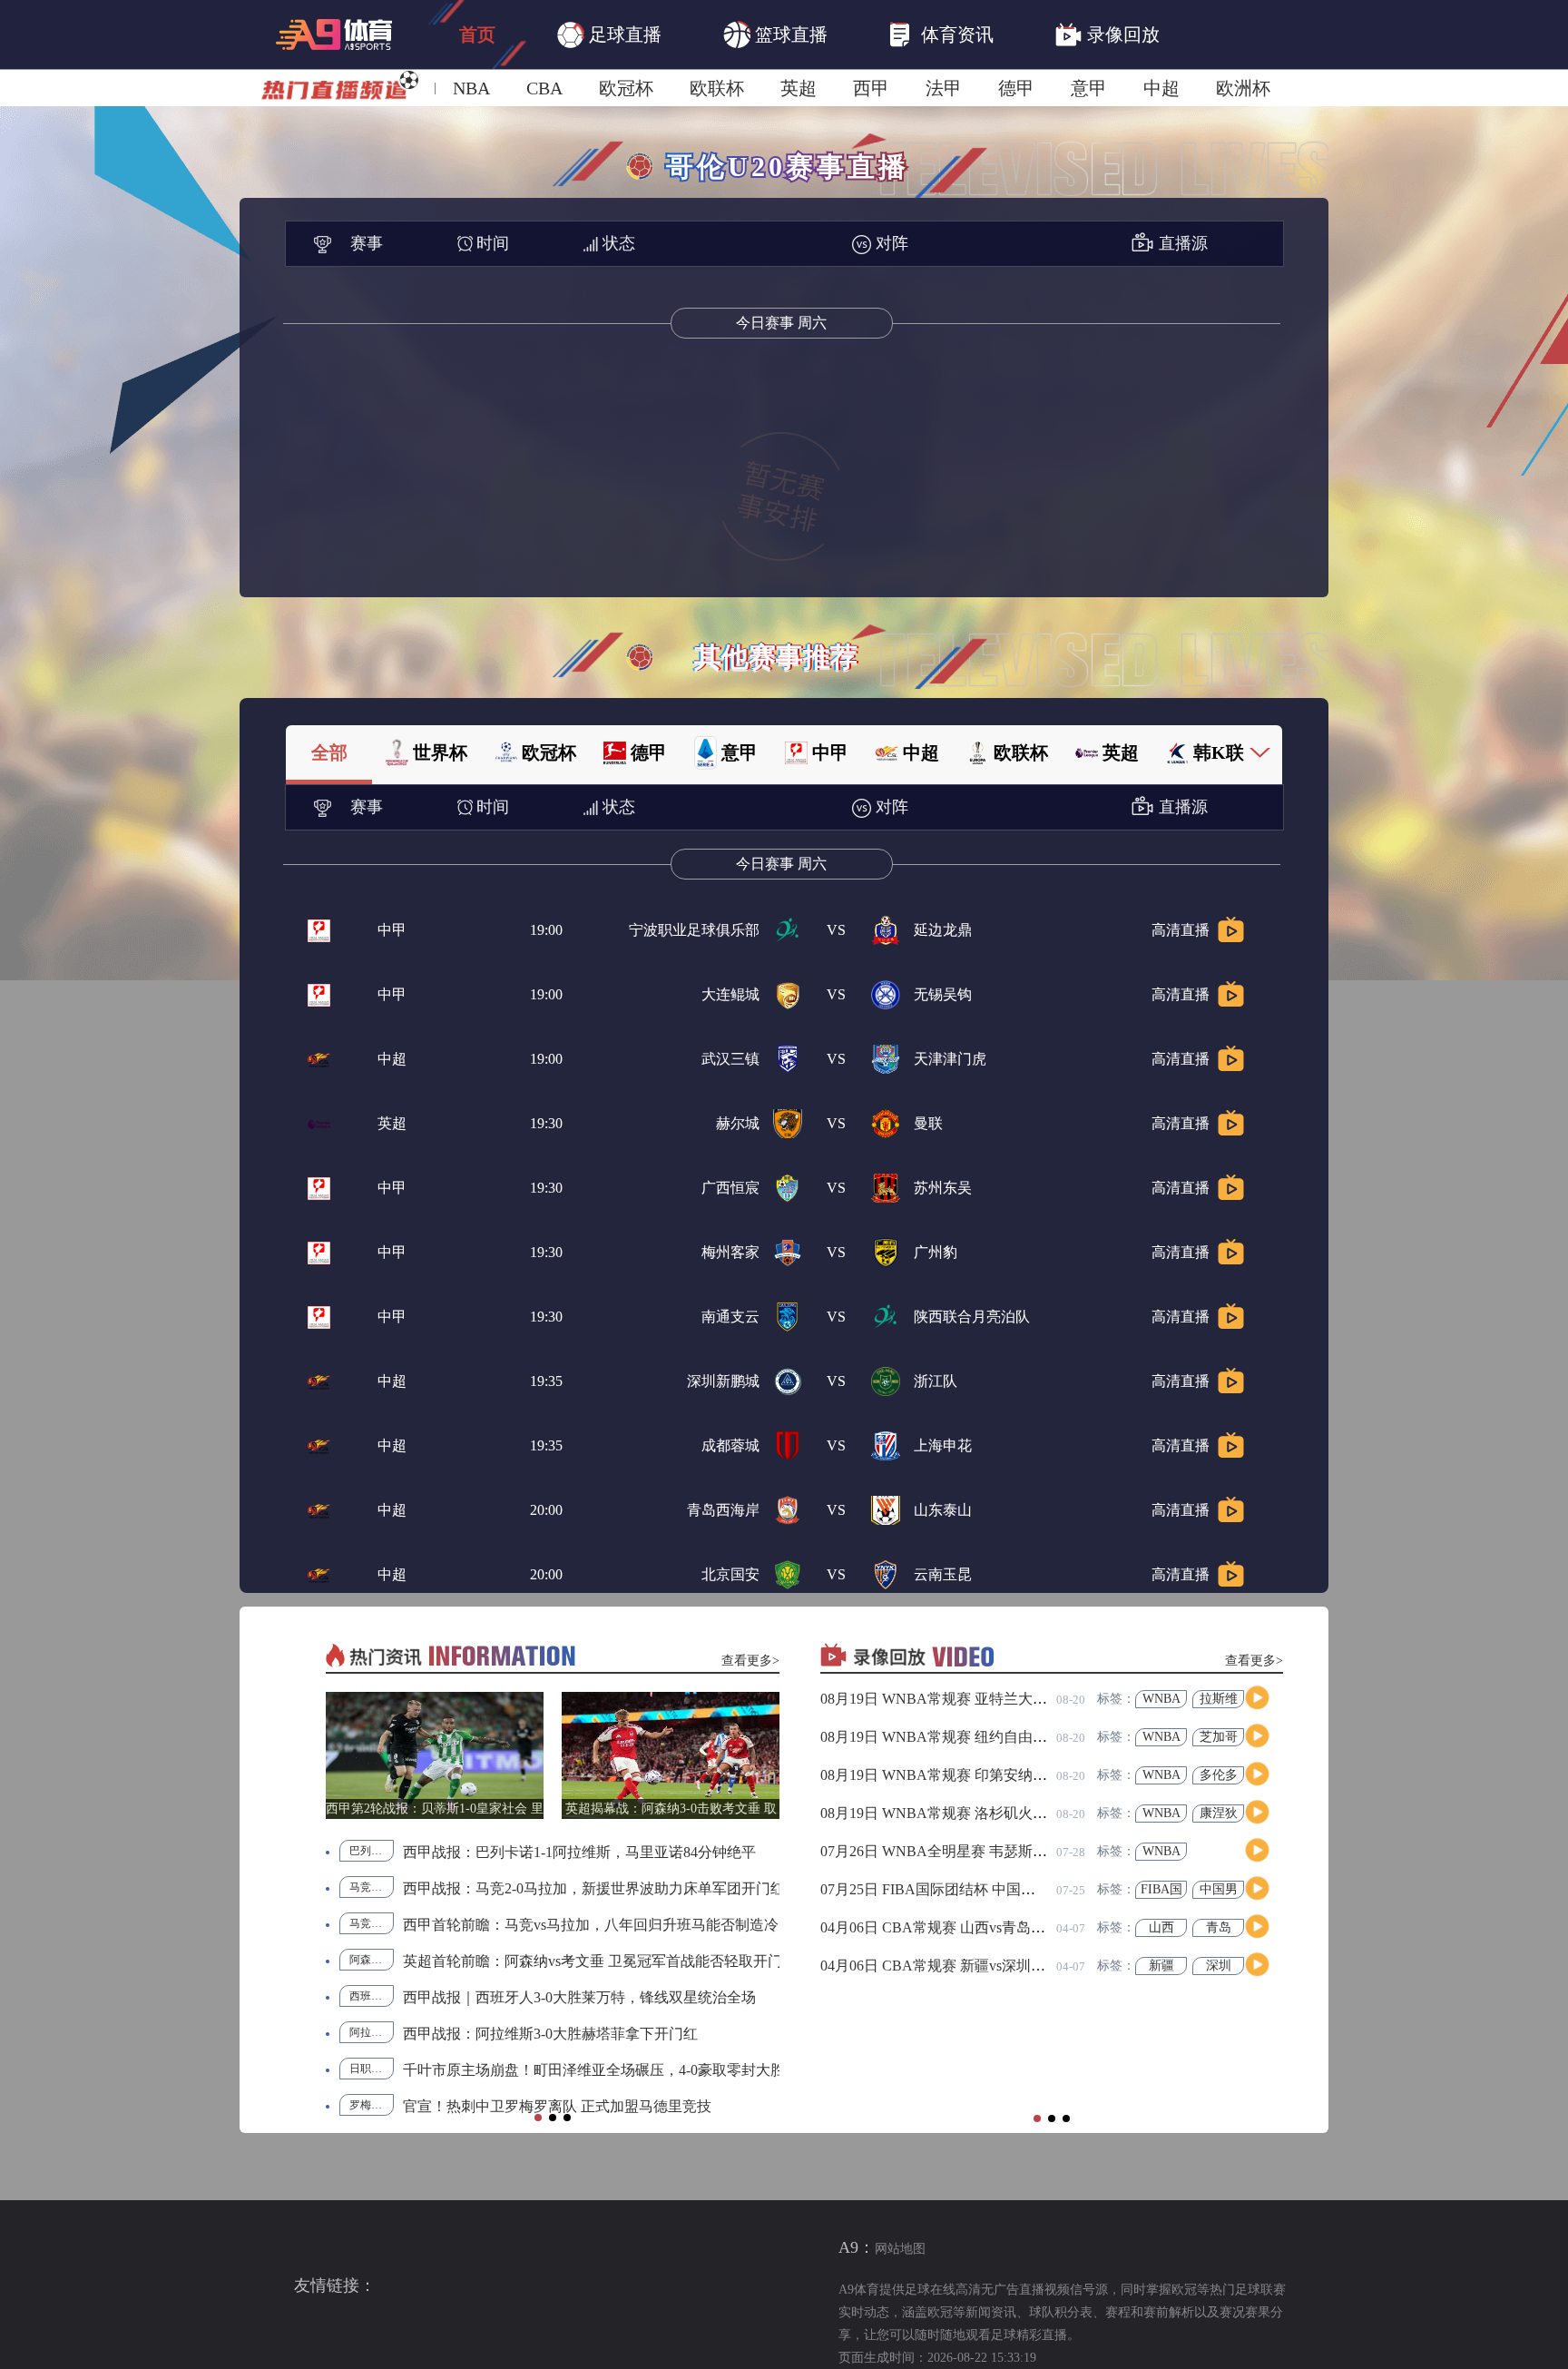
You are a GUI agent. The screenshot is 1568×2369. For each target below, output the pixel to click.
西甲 (871, 88)
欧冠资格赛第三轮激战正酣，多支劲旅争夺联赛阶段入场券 (592, 1925)
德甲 (1016, 88)
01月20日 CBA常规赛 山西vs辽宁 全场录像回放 (971, 1775)
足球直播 (625, 34)
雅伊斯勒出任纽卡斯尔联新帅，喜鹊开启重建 (548, 2034)
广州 (1219, 1927)
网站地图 (900, 2249)
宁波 (1219, 1813)
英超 (799, 88)
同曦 (1219, 1737)
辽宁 (1219, 1775)
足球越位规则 (372, 2105)
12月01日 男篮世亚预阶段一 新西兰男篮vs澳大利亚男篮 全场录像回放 (1043, 1966)
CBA (544, 88)
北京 (1219, 1699)
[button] (538, 2118)
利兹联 (366, 1996)
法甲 (944, 88)
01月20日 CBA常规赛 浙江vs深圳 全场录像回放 (971, 1851)
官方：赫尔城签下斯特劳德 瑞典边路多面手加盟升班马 (579, 1888)
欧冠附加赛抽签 (372, 2069)
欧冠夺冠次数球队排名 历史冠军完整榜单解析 (550, 1852)
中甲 (392, 930)
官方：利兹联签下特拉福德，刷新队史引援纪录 (555, 1997)
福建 (1161, 1737)
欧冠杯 (626, 88)
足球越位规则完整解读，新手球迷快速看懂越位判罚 (570, 2106)
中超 (1161, 88)
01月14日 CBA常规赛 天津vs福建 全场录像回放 (971, 1889)
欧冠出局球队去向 (372, 1960)
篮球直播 (791, 34)
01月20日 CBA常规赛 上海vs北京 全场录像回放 (971, 1699)
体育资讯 (957, 34)
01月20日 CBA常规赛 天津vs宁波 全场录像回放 (971, 1813)
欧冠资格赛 (372, 1923)
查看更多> (750, 1661)
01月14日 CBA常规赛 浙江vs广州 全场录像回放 (971, 1927)
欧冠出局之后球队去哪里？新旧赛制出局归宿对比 (563, 1961)
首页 (477, 34)
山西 (1161, 1775)
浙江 (1161, 1851)
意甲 (1089, 88)
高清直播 (1181, 930)
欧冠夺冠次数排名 (372, 1851)
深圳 (1219, 1851)
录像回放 (1123, 34)
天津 (1161, 1813)
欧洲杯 (1243, 88)
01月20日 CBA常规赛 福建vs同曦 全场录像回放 (971, 1737)
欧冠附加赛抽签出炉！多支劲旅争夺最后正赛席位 (563, 2070)
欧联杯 (717, 88)
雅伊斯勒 (371, 2032)
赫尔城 (366, 1887)
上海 (1161, 1699)
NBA (471, 88)
